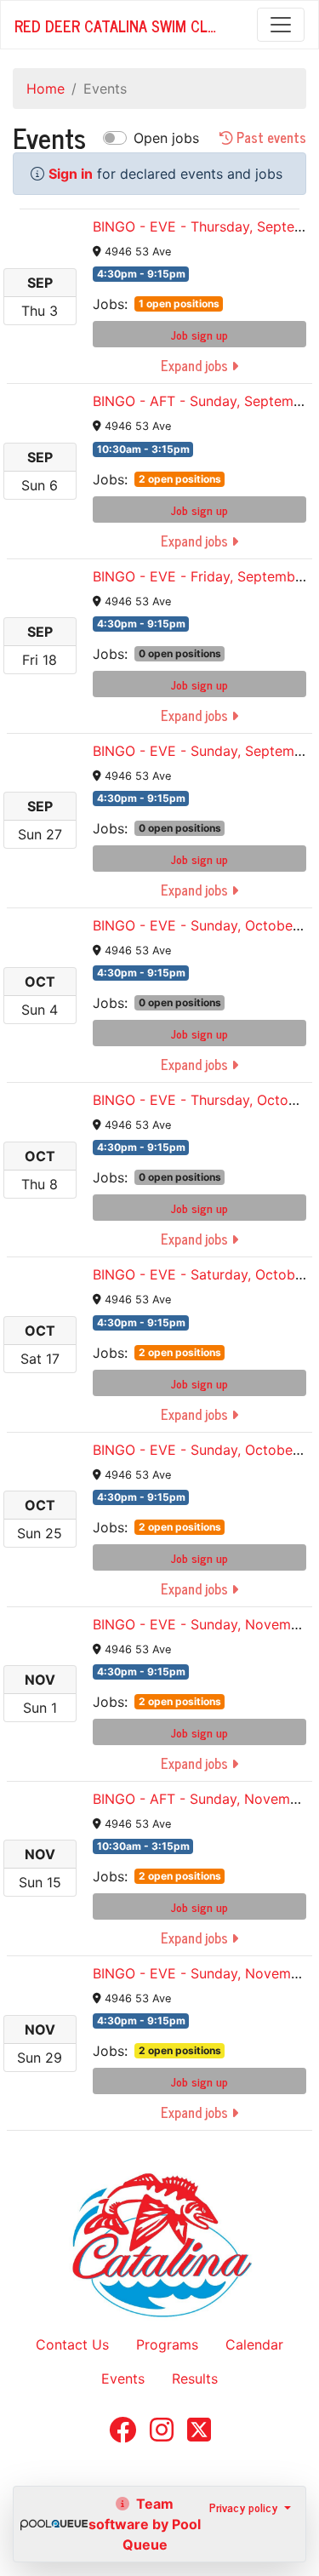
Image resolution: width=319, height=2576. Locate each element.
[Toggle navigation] (281, 25)
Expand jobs (196, 365)
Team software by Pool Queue (145, 2524)
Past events (270, 138)
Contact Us (72, 2344)
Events (123, 2379)
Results (195, 2379)
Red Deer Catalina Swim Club (118, 26)
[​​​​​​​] (122, 2435)
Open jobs (166, 138)
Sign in (71, 174)
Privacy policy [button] (245, 2507)
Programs (167, 2344)
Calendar (254, 2344)
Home (46, 89)
